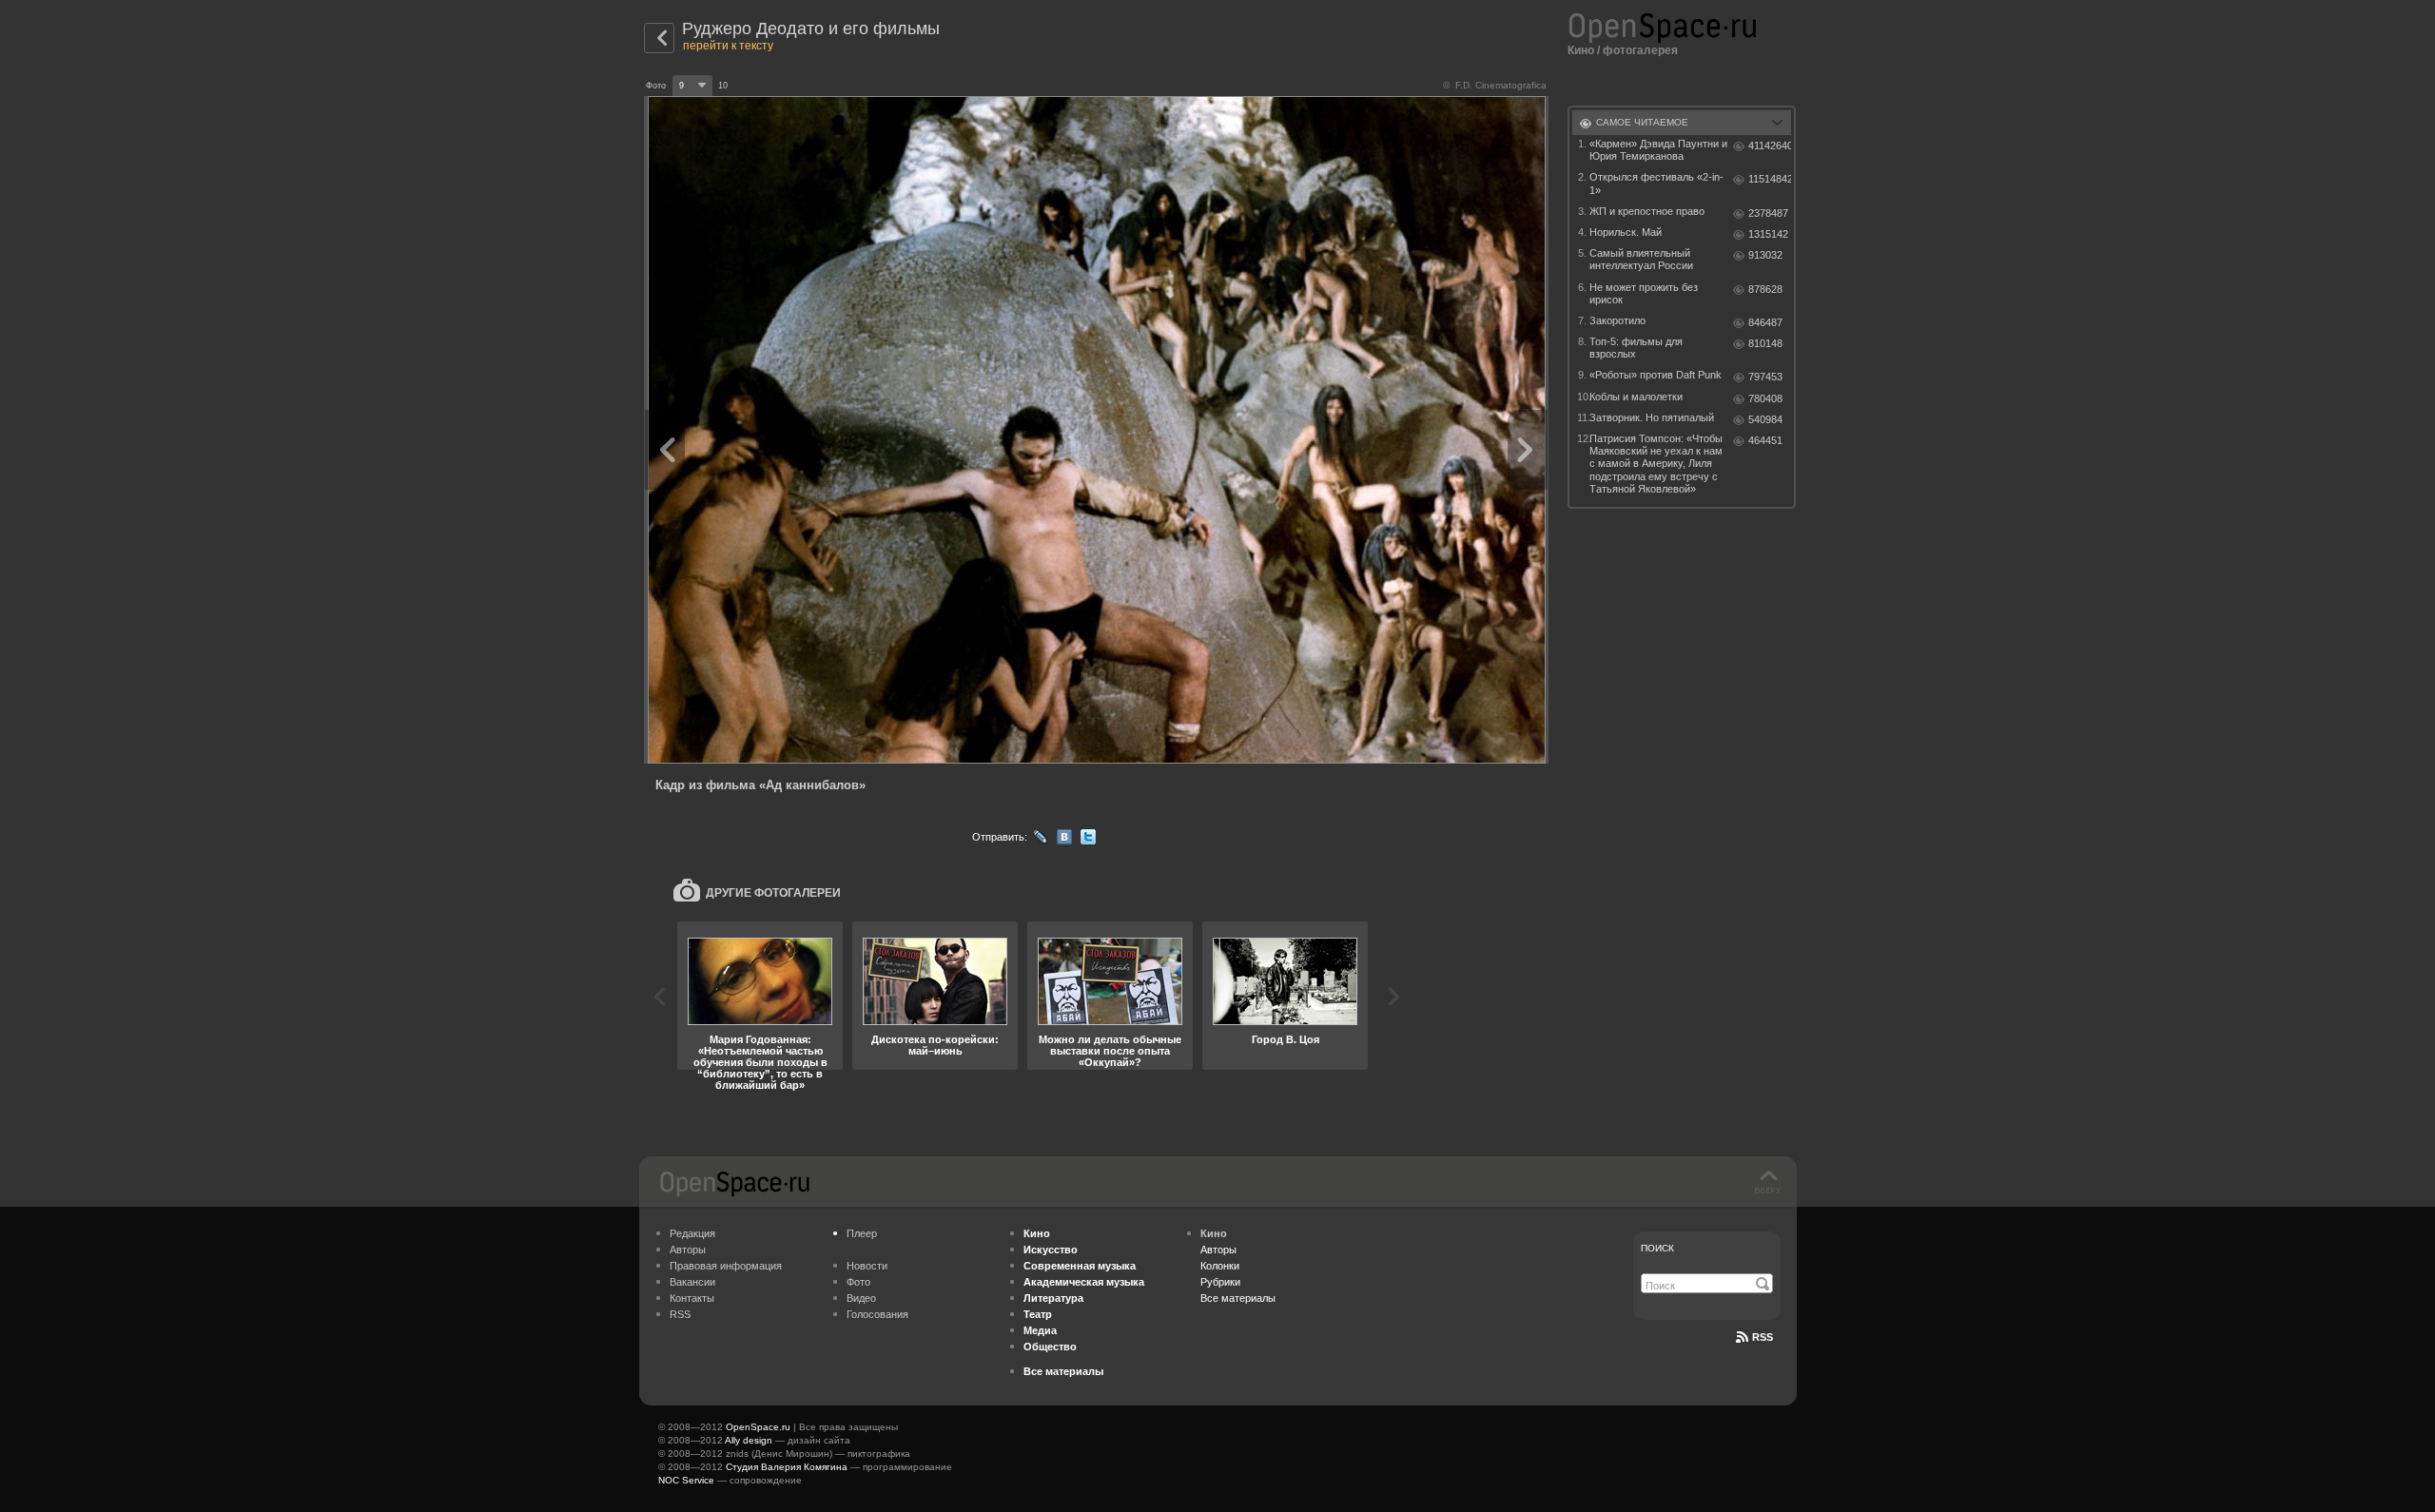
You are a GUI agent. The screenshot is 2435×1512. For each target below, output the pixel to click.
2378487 (1768, 213)
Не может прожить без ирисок (1644, 293)
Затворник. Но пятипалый (1652, 417)
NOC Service (686, 1480)
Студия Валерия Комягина (787, 1467)
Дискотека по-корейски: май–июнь (935, 1045)
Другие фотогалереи (773, 893)
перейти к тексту (728, 46)
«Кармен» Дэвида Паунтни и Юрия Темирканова (1658, 150)
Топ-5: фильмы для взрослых (1636, 348)
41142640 (1770, 145)
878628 (1765, 289)
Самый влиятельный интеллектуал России (1641, 259)
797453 (1765, 377)
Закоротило (1617, 320)
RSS (680, 1314)
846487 (1765, 322)
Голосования (877, 1314)
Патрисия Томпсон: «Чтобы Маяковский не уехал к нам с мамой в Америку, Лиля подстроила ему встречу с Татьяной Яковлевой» (1656, 464)
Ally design (749, 1440)
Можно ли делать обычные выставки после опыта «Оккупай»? (1110, 1051)
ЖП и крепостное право (1647, 211)
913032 (1765, 255)
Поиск (1657, 1248)
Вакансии (692, 1282)
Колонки (1220, 1266)
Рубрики (1220, 1282)
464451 (1765, 440)
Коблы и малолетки (1636, 397)
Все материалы (1238, 1298)
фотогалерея (1640, 50)
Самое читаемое (1642, 122)
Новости (867, 1266)
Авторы (688, 1250)
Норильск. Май (1626, 232)
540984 (1765, 419)
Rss (1763, 1337)
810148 (1765, 343)
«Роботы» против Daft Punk (1656, 375)
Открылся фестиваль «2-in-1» (1656, 183)
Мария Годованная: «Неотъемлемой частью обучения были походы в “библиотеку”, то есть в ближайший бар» (760, 1062)
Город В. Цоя (1286, 1039)
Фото (858, 1282)
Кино (1581, 50)
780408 (1765, 398)
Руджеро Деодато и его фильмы (811, 29)
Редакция (692, 1233)
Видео (861, 1298)
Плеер (862, 1233)
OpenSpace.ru (758, 1427)
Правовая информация (726, 1266)
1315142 (1768, 234)
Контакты (692, 1298)
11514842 (1770, 179)
